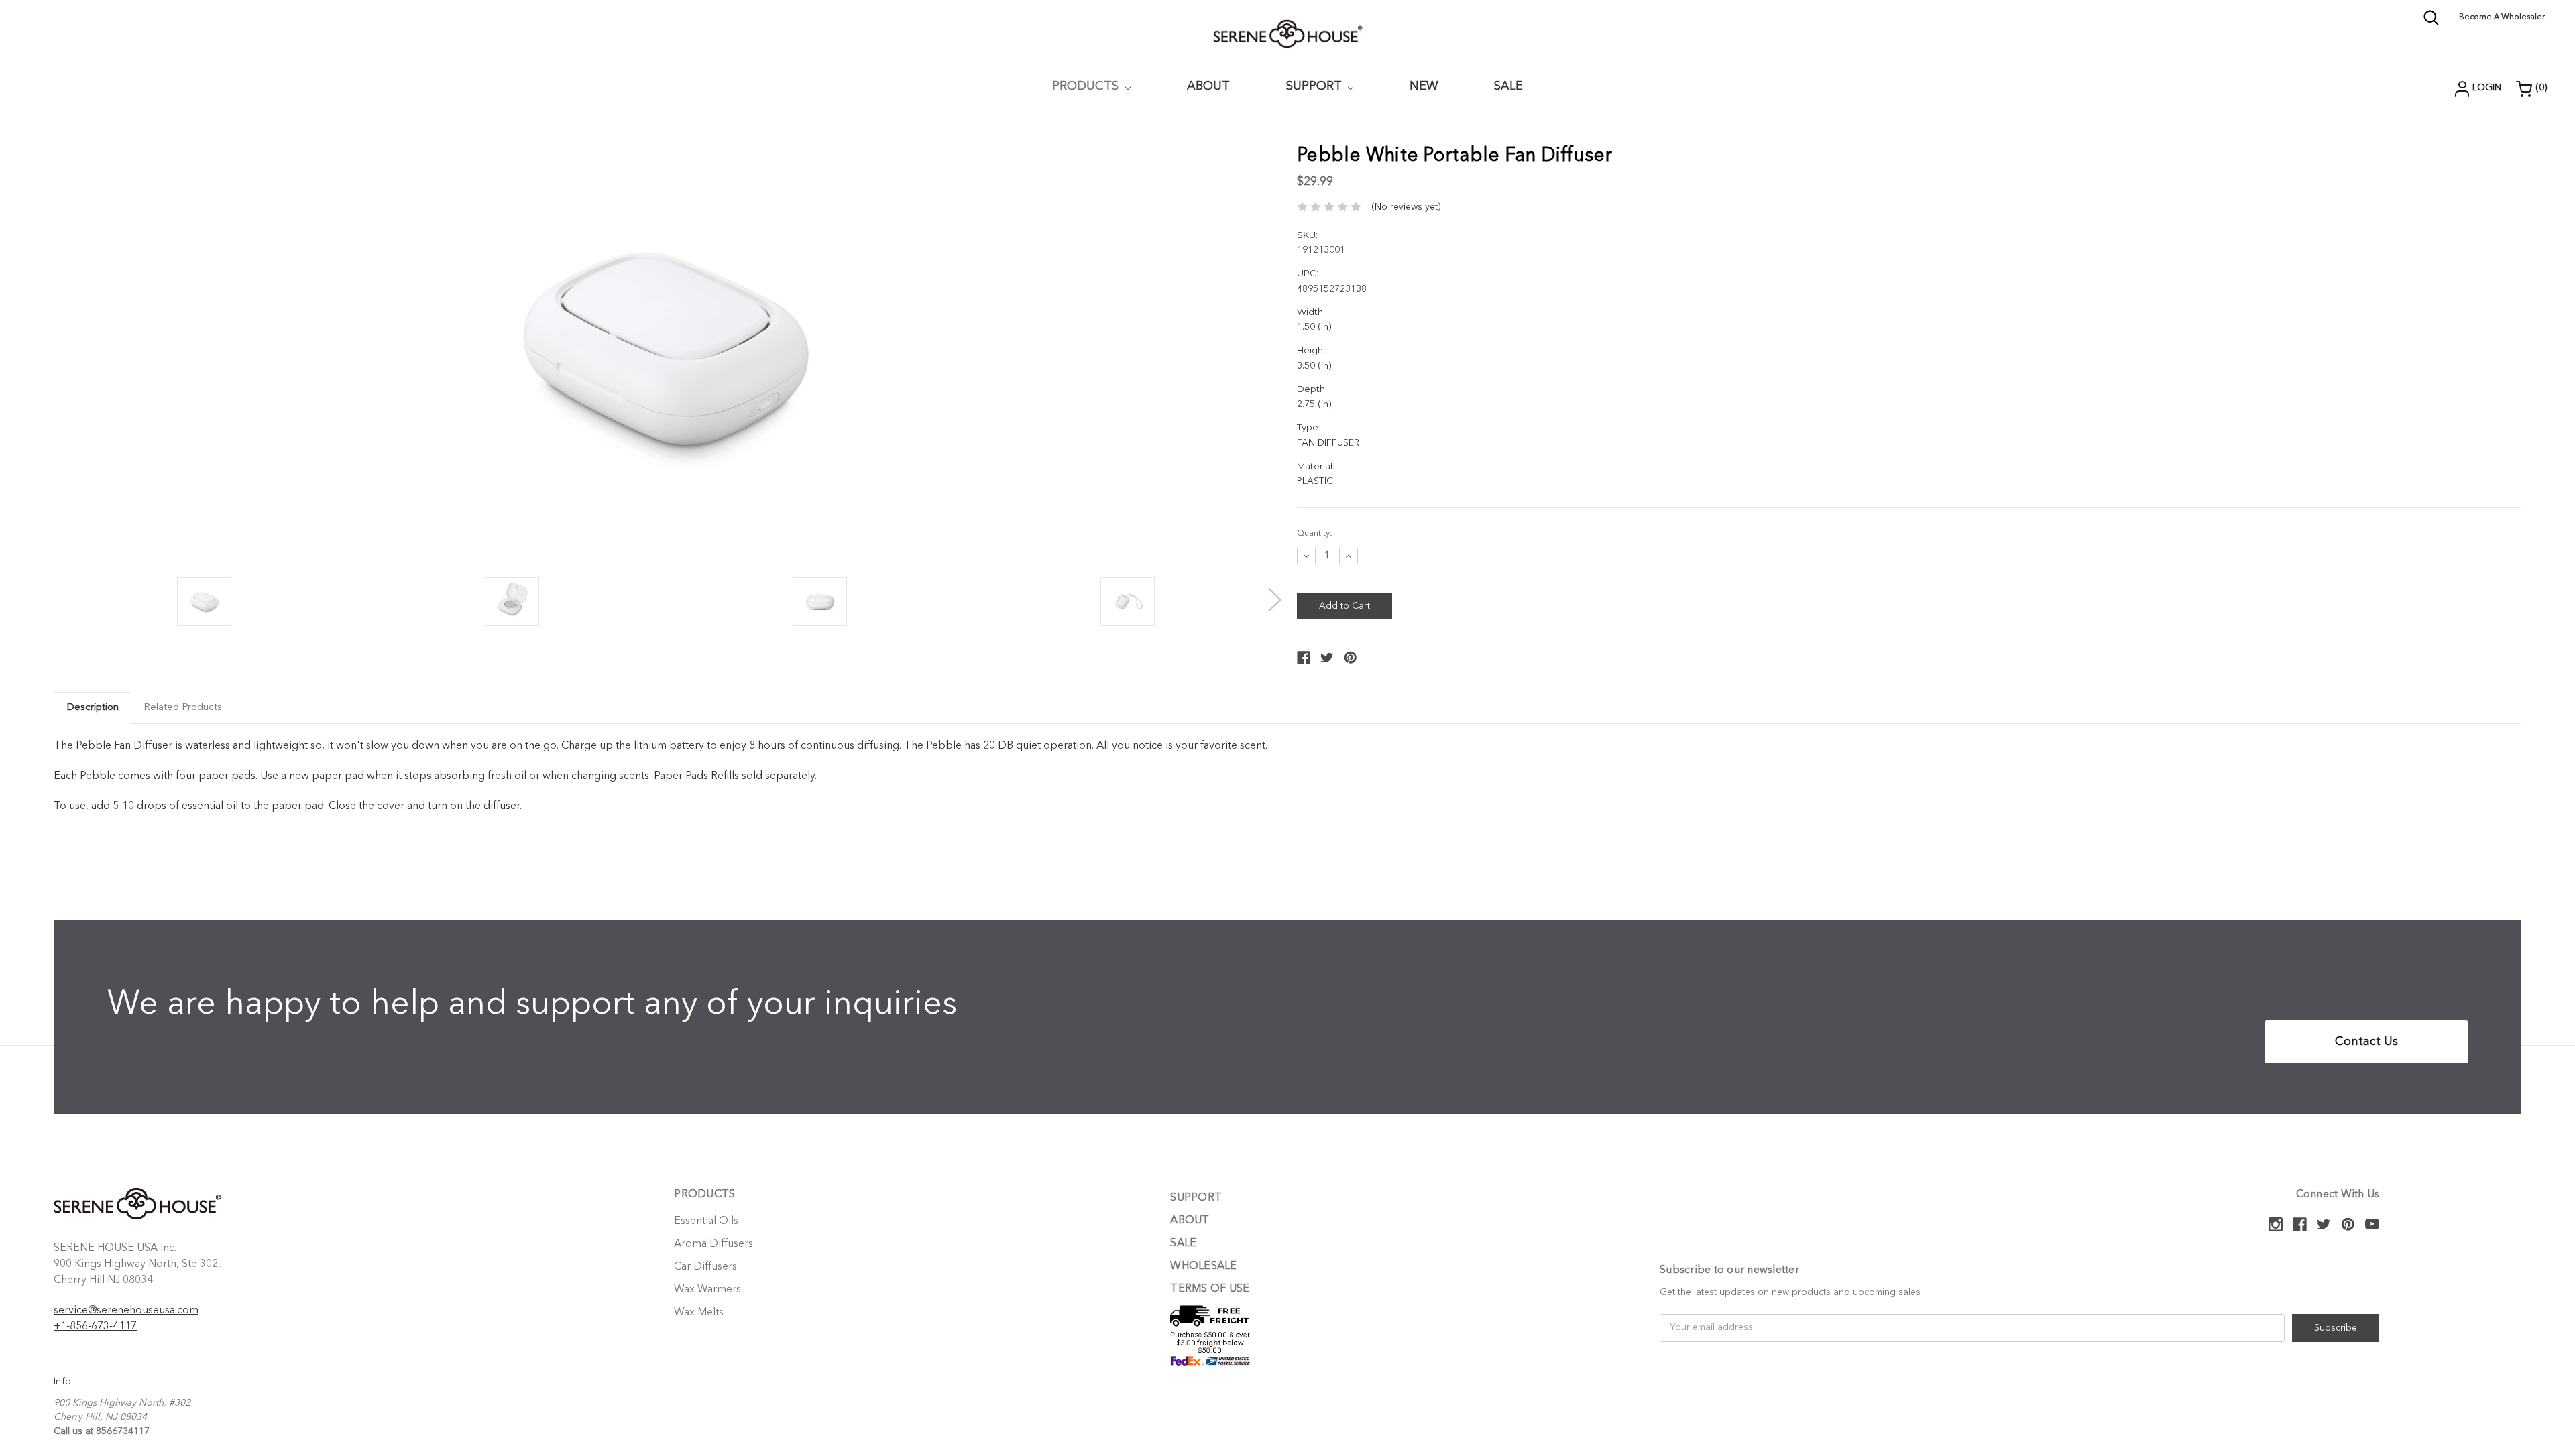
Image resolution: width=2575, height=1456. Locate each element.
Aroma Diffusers (713, 1244)
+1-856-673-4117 (95, 1327)
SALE (1183, 1243)
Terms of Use (1210, 1289)
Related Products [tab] (183, 708)
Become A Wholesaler (2502, 17)
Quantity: (1315, 533)
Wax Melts (699, 1313)
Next (1275, 593)
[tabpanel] (204, 603)
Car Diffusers (705, 1267)
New (1424, 86)
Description (93, 708)
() (2541, 88)
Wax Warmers (707, 1290)
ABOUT (1208, 86)
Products (1087, 86)
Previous (57, 593)
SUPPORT (1316, 86)
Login (2487, 88)
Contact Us (2366, 1042)
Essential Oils (706, 1221)
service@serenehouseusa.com (126, 1311)
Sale (1508, 86)
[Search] (2431, 23)
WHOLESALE (1203, 1266)
